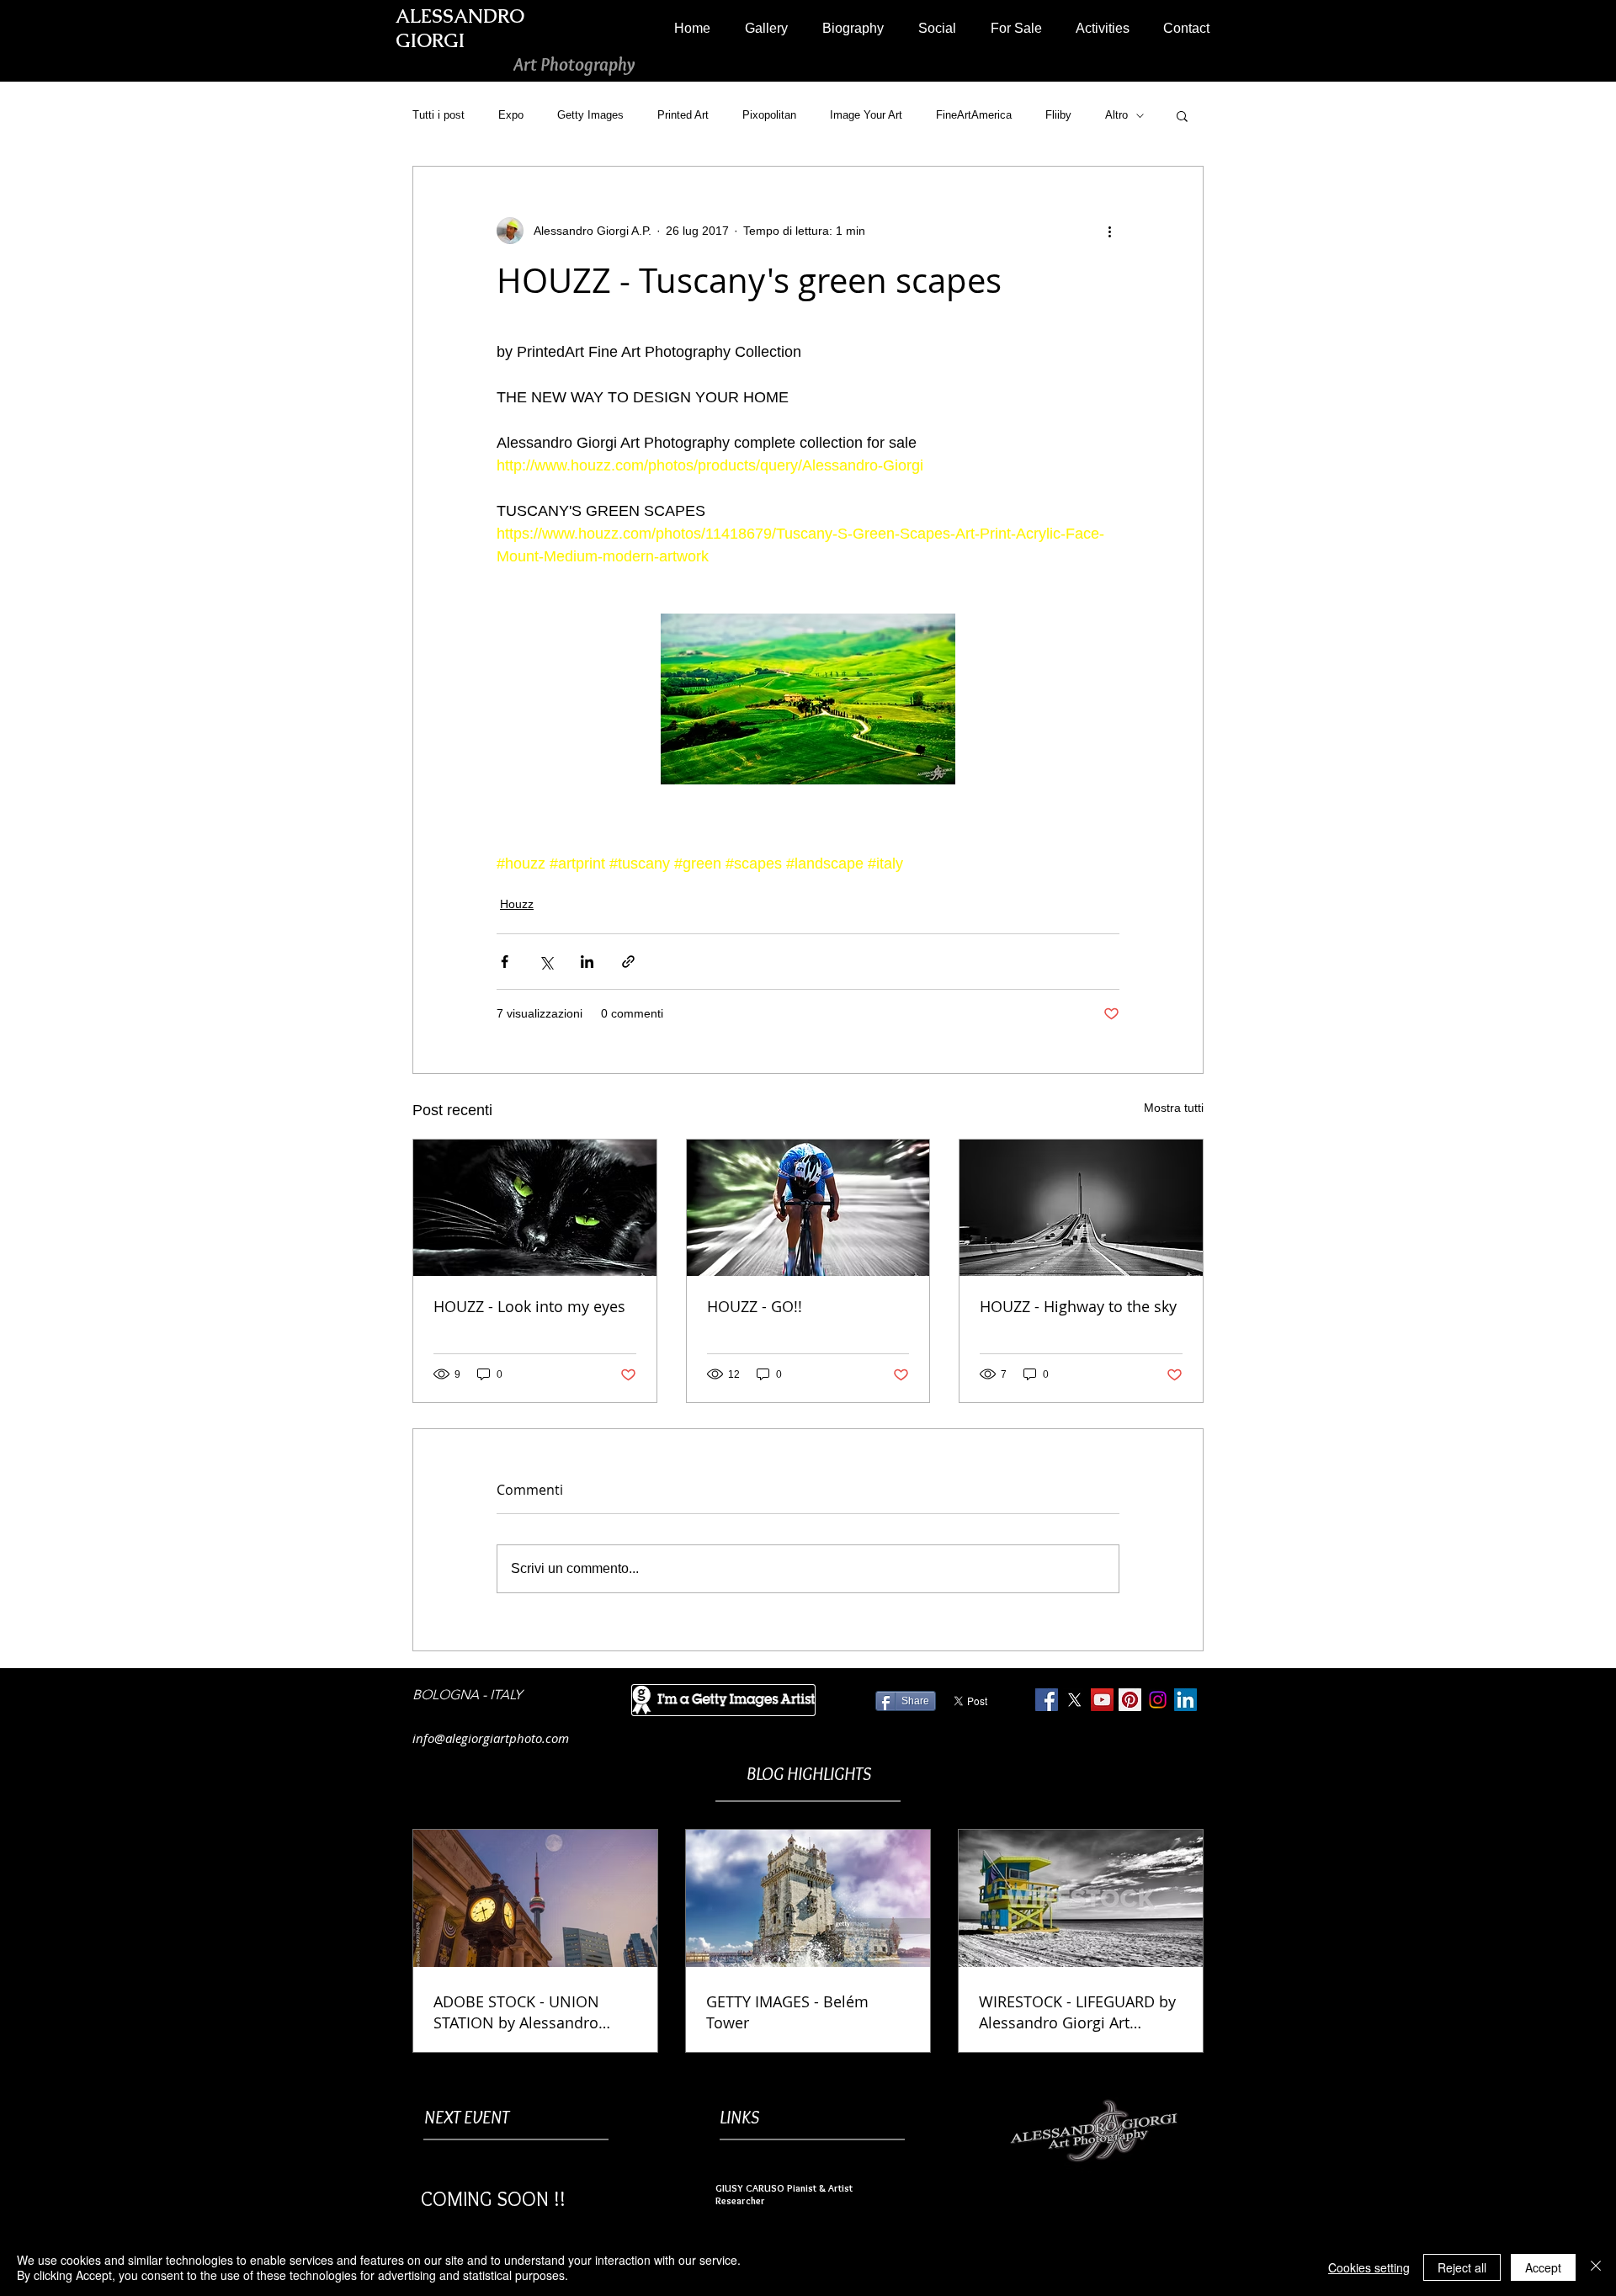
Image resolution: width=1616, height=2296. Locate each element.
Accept (1543, 2267)
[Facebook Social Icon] (1047, 1700)
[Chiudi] (1596, 2267)
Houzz (517, 904)
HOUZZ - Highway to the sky (1078, 1306)
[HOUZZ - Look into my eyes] (535, 1208)
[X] (1074, 1700)
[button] (766, 28)
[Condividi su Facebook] (505, 962)
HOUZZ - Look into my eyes (529, 1306)
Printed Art (683, 115)
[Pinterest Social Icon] (1130, 1700)
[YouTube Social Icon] (1102, 1700)
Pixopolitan (769, 115)
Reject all (1462, 2267)
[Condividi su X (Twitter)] (546, 962)
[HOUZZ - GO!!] (808, 1208)
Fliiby (1058, 115)
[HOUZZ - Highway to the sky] (1081, 1208)
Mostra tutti (1174, 1108)
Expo (511, 115)
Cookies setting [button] (1369, 2267)
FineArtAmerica (974, 115)
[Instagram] (1158, 1700)
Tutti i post (439, 115)
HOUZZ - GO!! (755, 1306)
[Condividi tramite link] (628, 962)
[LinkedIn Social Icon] (1185, 1700)
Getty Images (590, 115)
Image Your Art (866, 115)
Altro (1116, 115)
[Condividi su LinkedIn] (587, 962)
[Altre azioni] (1109, 231)
